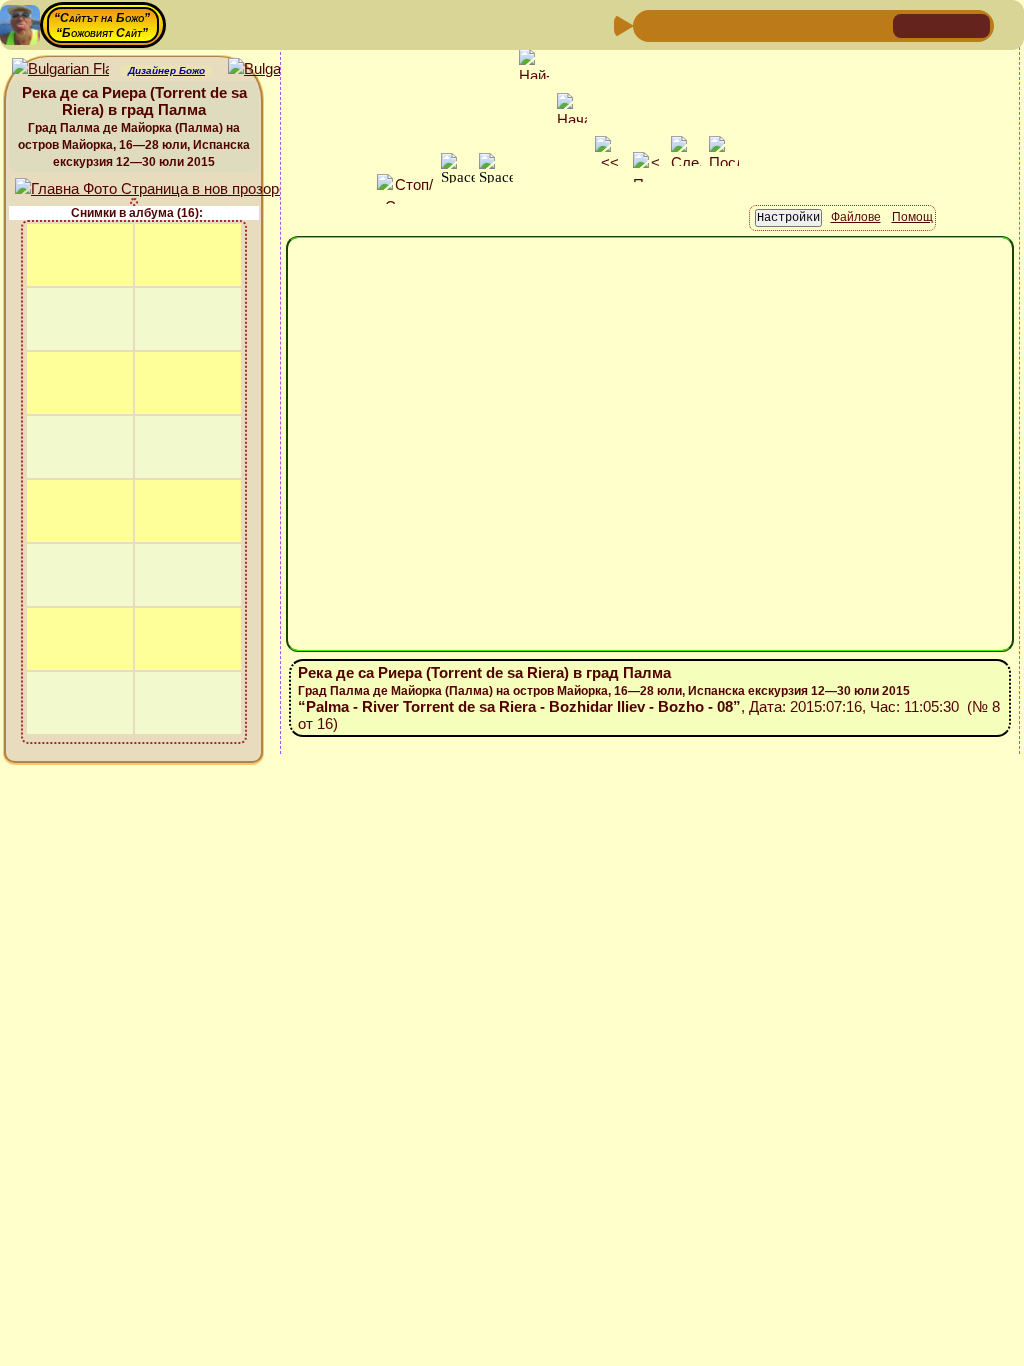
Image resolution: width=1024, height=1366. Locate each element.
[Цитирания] (747, 24)
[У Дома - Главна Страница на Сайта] (910, 24)
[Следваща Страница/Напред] (683, 24)
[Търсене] (875, 24)
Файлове (856, 217)
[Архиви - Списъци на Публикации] (715, 24)
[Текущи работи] (779, 24)
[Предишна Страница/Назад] (651, 24)
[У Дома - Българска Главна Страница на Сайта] (942, 24)
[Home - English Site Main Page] (974, 24)
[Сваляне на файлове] (843, 24)
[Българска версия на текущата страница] (276, 69)
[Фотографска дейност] (811, 24)
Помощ (912, 217)
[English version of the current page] (60, 69)
